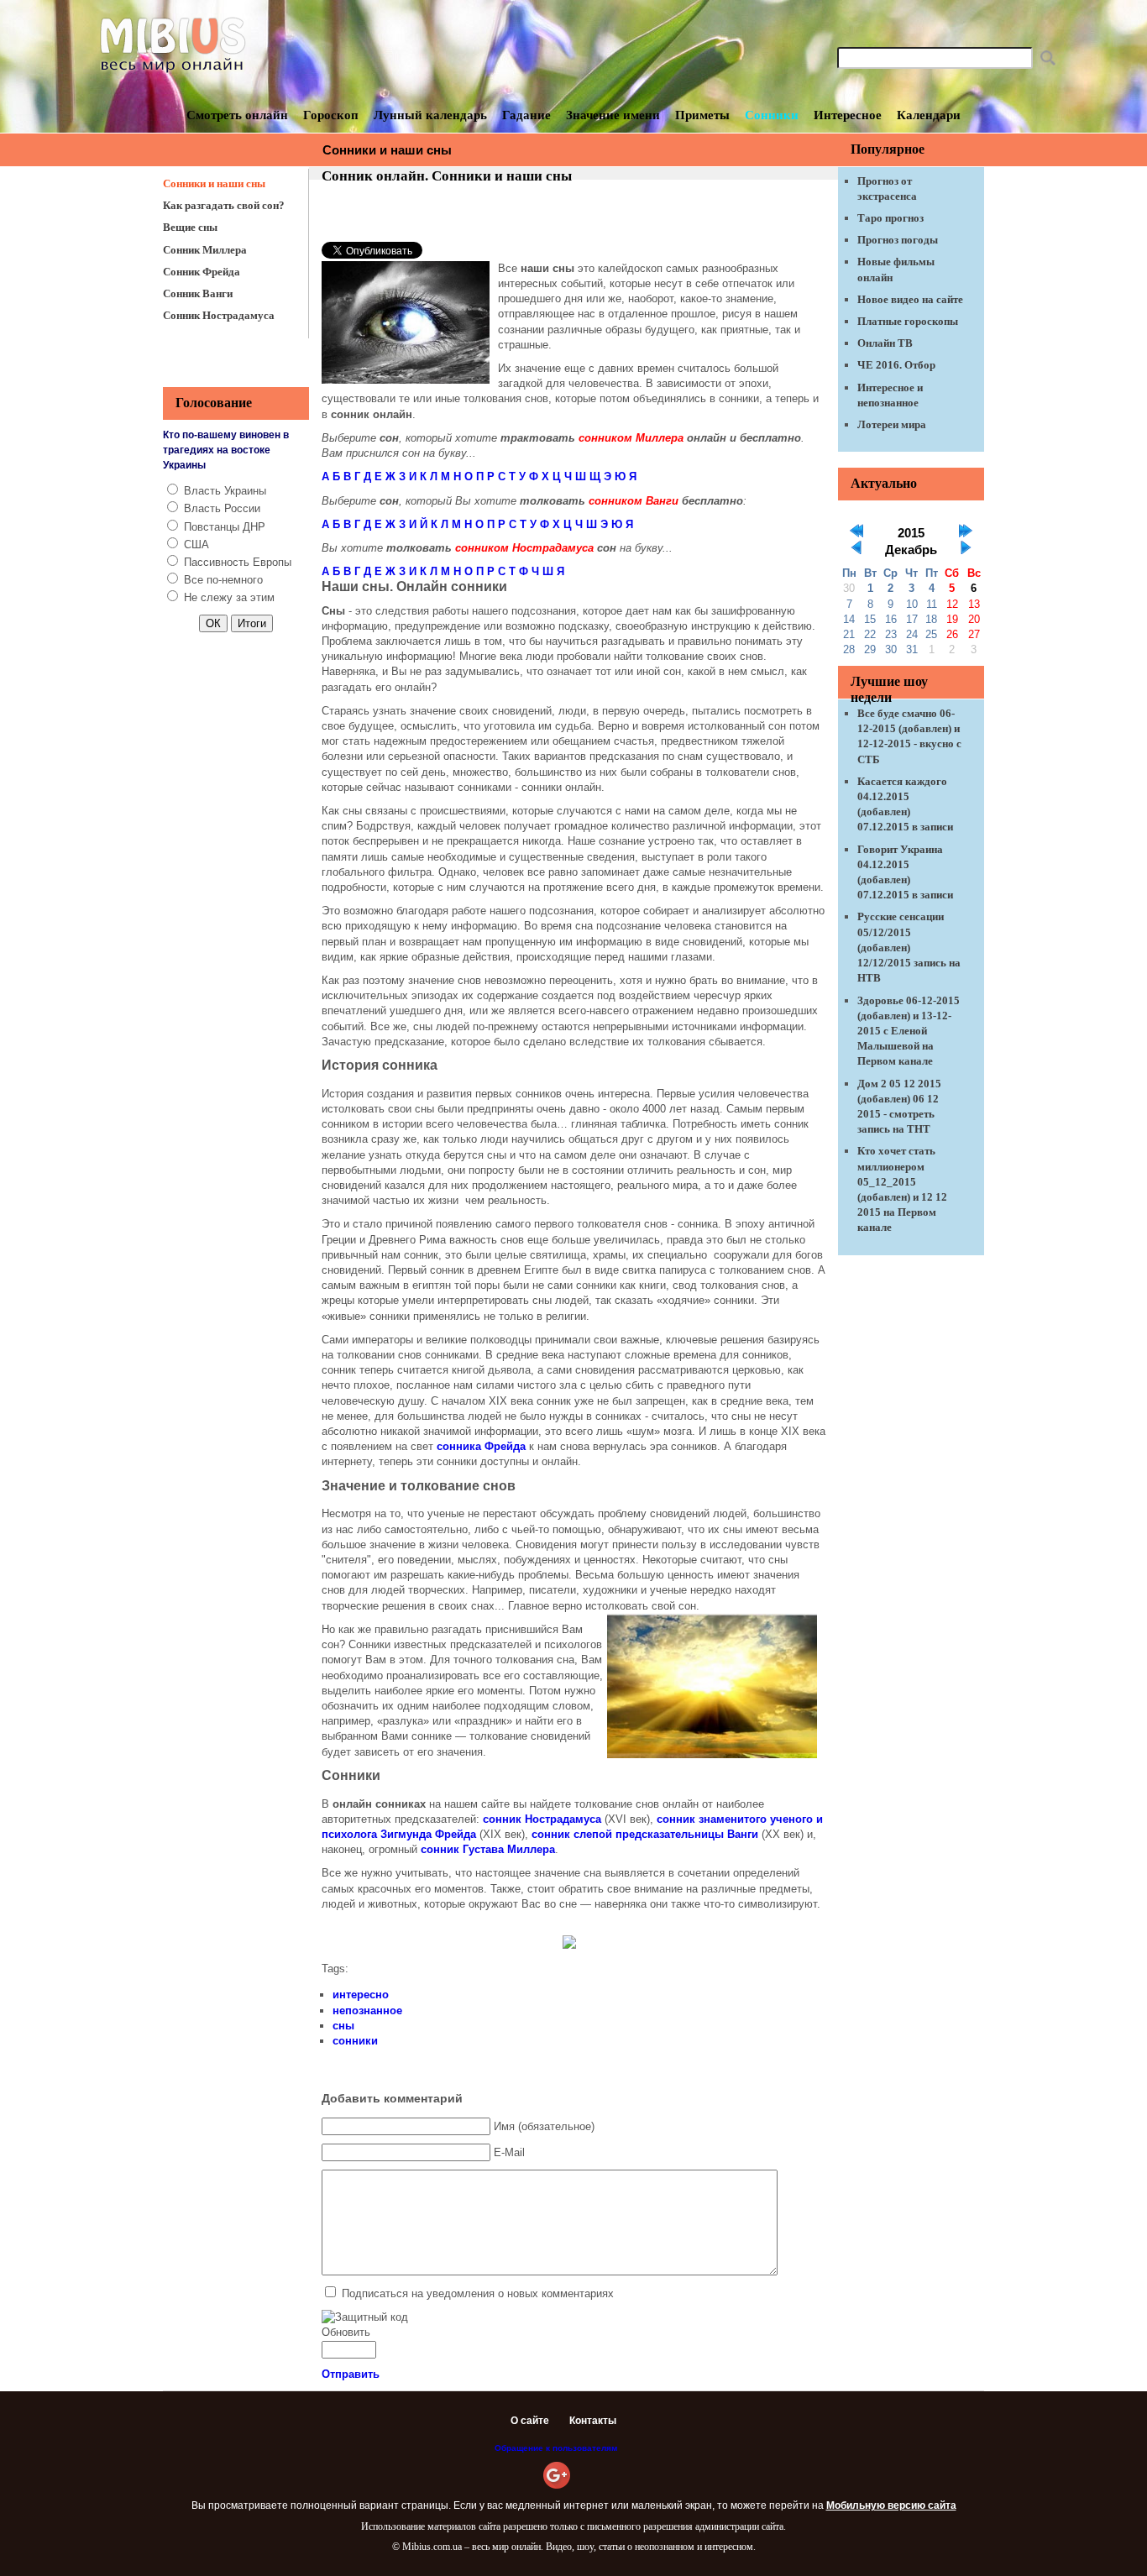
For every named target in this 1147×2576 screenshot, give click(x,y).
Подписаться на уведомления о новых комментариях (478, 2293)
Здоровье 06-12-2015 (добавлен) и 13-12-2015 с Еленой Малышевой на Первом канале (909, 1031)
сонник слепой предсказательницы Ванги (645, 1834)
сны (343, 2026)
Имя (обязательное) (544, 2126)
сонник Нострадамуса (542, 1819)
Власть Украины (225, 491)
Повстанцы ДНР (225, 527)
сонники (355, 2041)
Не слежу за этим (229, 597)
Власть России (222, 508)
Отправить (351, 2374)
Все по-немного (223, 580)
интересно (361, 1995)
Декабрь (911, 550)
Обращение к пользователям (556, 2448)
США (196, 545)
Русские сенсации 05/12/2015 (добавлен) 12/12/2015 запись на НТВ (909, 947)
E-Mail (509, 2152)
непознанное (367, 2011)
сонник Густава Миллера (488, 1849)
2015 (911, 533)
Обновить (346, 2332)
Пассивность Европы (238, 562)
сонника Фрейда (481, 1446)
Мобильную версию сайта (891, 2505)
